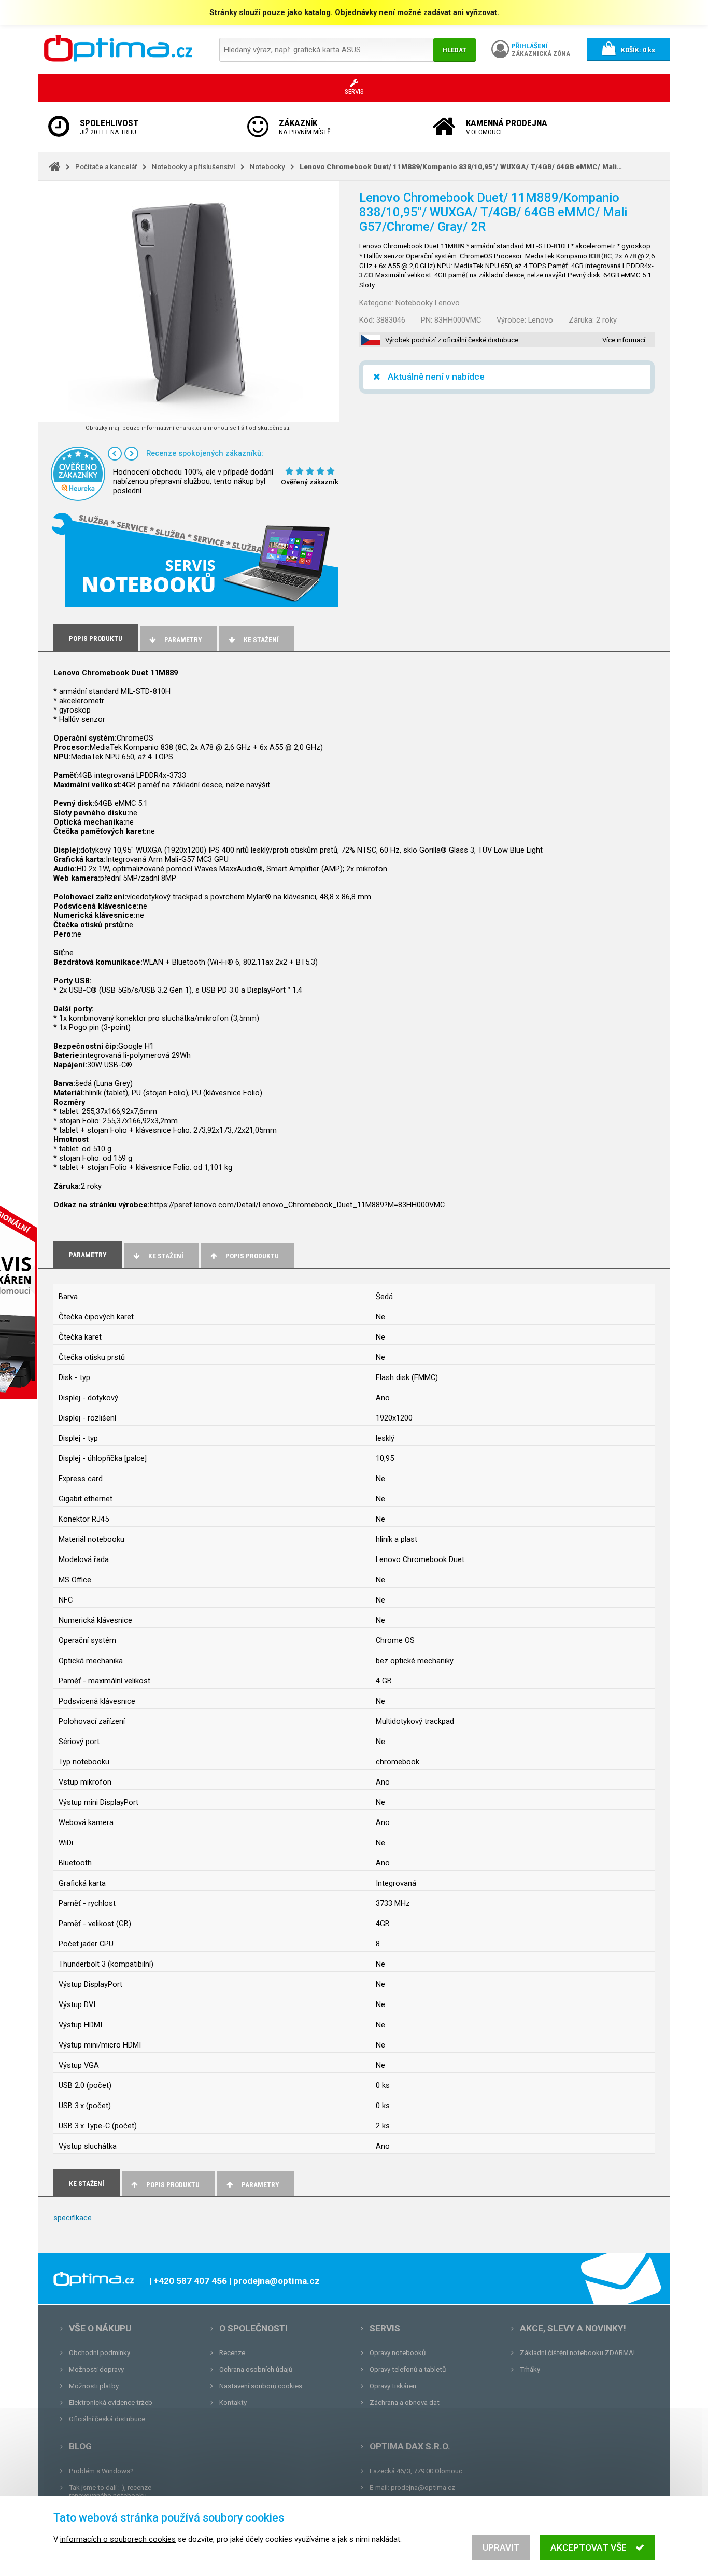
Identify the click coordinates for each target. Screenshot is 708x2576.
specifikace (73, 2218)
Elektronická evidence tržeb (111, 2403)
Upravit (501, 2547)
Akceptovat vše (589, 2547)
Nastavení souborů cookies (261, 2386)
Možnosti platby (94, 2386)
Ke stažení (261, 640)
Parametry (183, 640)
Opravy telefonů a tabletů (408, 2369)
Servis (385, 2328)
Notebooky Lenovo (428, 303)
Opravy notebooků (398, 2353)
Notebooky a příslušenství (194, 167)
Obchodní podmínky (100, 2353)
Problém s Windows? (101, 2471)
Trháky (530, 2369)
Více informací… (626, 340)
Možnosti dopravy (96, 2369)
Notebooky (267, 167)
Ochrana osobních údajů (256, 2369)
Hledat (455, 50)
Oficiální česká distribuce (107, 2419)
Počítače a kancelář (106, 167)
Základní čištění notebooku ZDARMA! (577, 2353)
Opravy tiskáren (393, 2386)
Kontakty (233, 2403)
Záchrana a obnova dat (405, 2403)
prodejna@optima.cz (423, 2488)
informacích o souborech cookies (118, 2539)
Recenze (232, 2353)
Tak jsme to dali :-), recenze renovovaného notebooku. (110, 2491)
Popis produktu (252, 1256)
